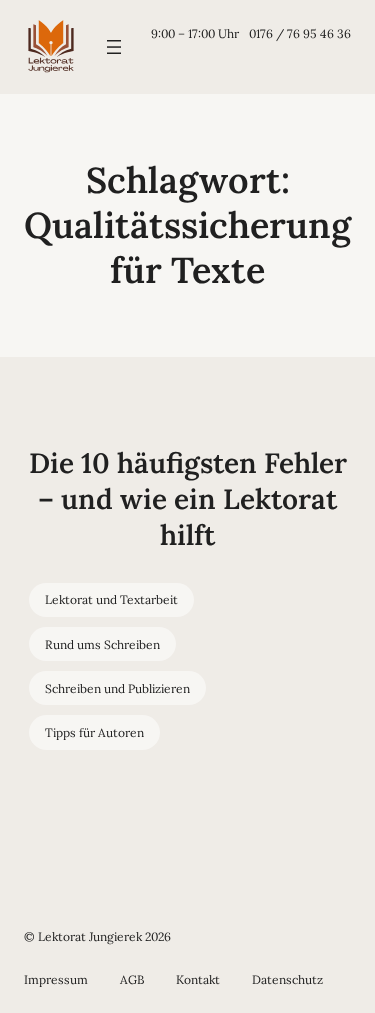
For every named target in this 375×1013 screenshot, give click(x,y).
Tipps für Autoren (94, 732)
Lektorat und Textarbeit (111, 599)
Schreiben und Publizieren (117, 688)
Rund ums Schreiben (102, 644)
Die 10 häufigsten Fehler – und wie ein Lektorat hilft (188, 499)
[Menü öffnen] (114, 47)
